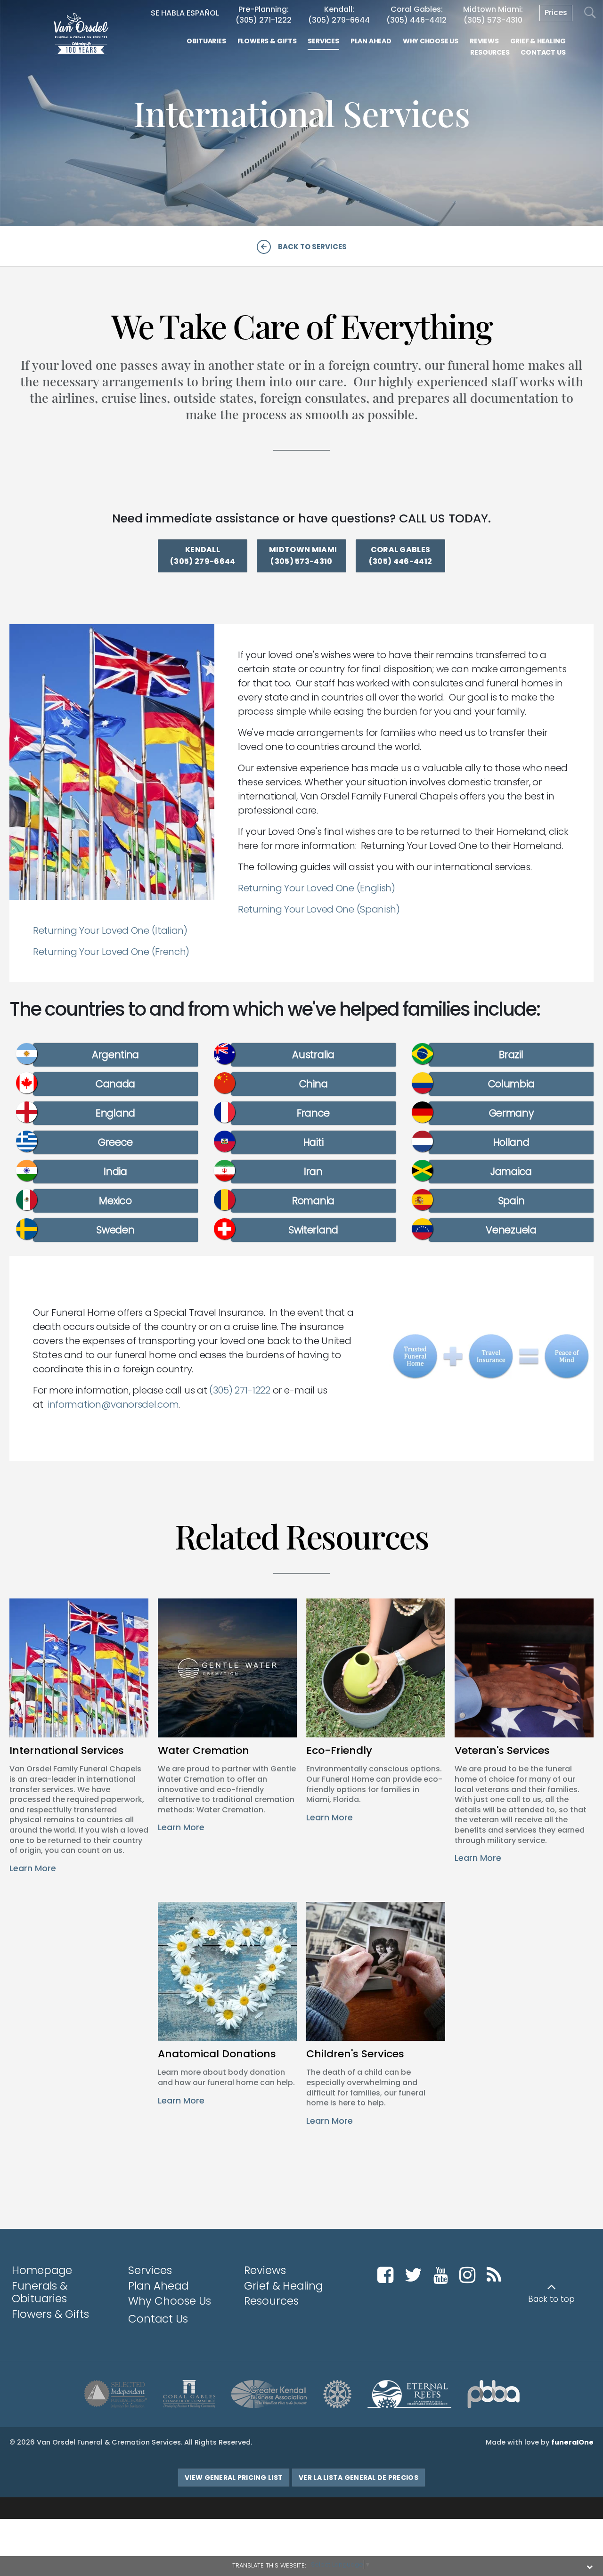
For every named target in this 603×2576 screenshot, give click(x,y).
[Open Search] (590, 13)
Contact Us (158, 2319)
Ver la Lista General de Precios (359, 2478)
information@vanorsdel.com (113, 1404)
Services (150, 2270)
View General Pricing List (234, 2478)
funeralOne (572, 2442)
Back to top (551, 2299)
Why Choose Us (170, 2301)
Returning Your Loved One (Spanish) (319, 909)
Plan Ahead (158, 2286)
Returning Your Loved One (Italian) (110, 930)
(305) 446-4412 (416, 20)
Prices (556, 12)
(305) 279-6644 (339, 20)
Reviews (265, 2270)
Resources (271, 2301)
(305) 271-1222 (264, 20)
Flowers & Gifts (50, 2314)
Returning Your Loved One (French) (111, 952)
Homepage (42, 2270)
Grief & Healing (283, 2286)
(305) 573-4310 (493, 20)
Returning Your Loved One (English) (317, 888)
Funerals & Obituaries (40, 2292)
